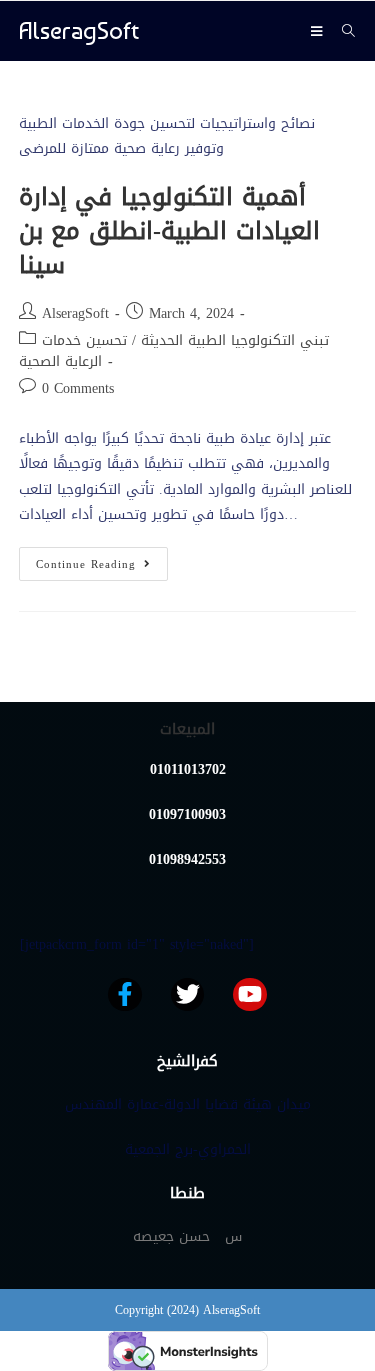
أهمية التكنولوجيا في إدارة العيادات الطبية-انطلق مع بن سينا (169, 230)
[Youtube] (250, 995)
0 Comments (78, 388)
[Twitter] (188, 995)
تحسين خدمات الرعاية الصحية (73, 351)
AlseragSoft (79, 30)
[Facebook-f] (125, 995)
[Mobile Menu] (319, 31)
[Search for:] (341, 31)
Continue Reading (102, 561)
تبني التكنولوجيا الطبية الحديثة (235, 340)
